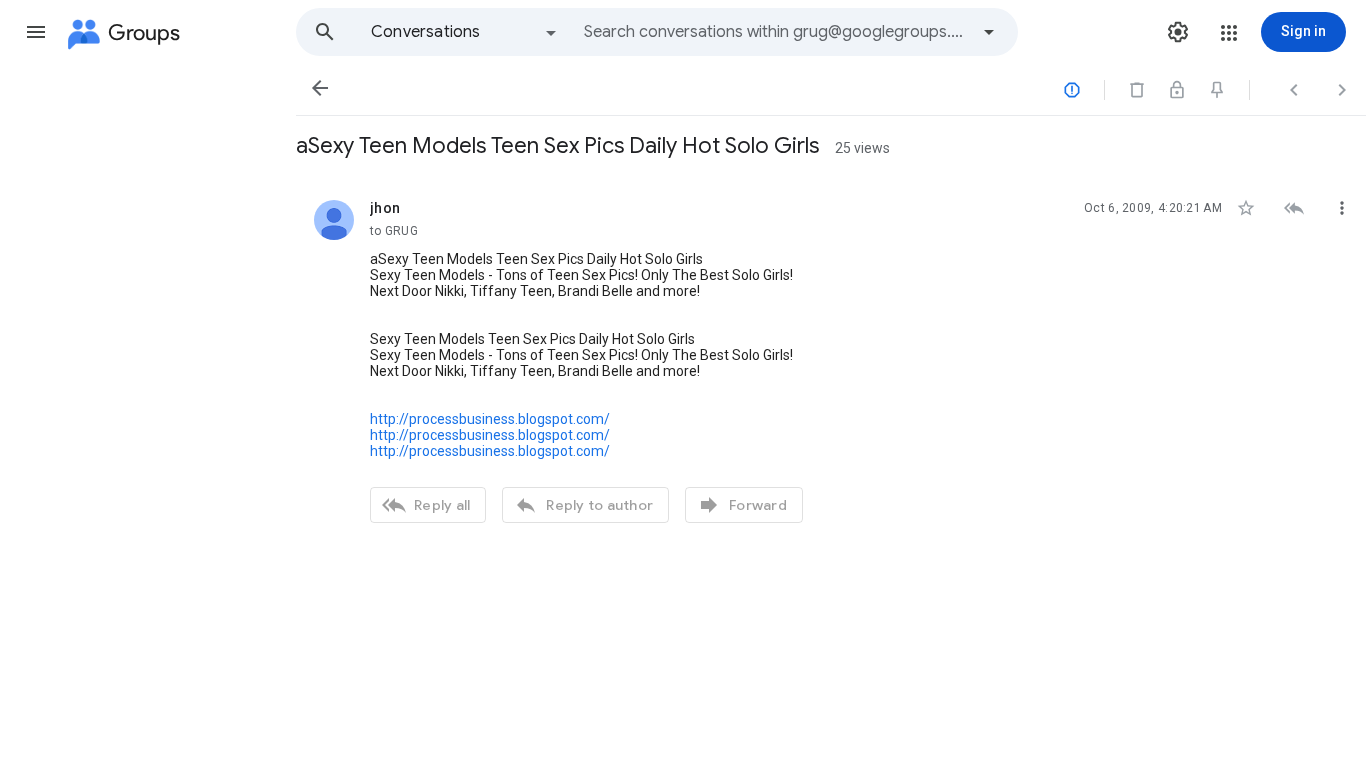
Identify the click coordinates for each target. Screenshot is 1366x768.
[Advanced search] (989, 32)
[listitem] (831, 359)
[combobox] (776, 32)
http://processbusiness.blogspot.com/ (490, 419)
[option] (465, 32)
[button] (36, 32)
